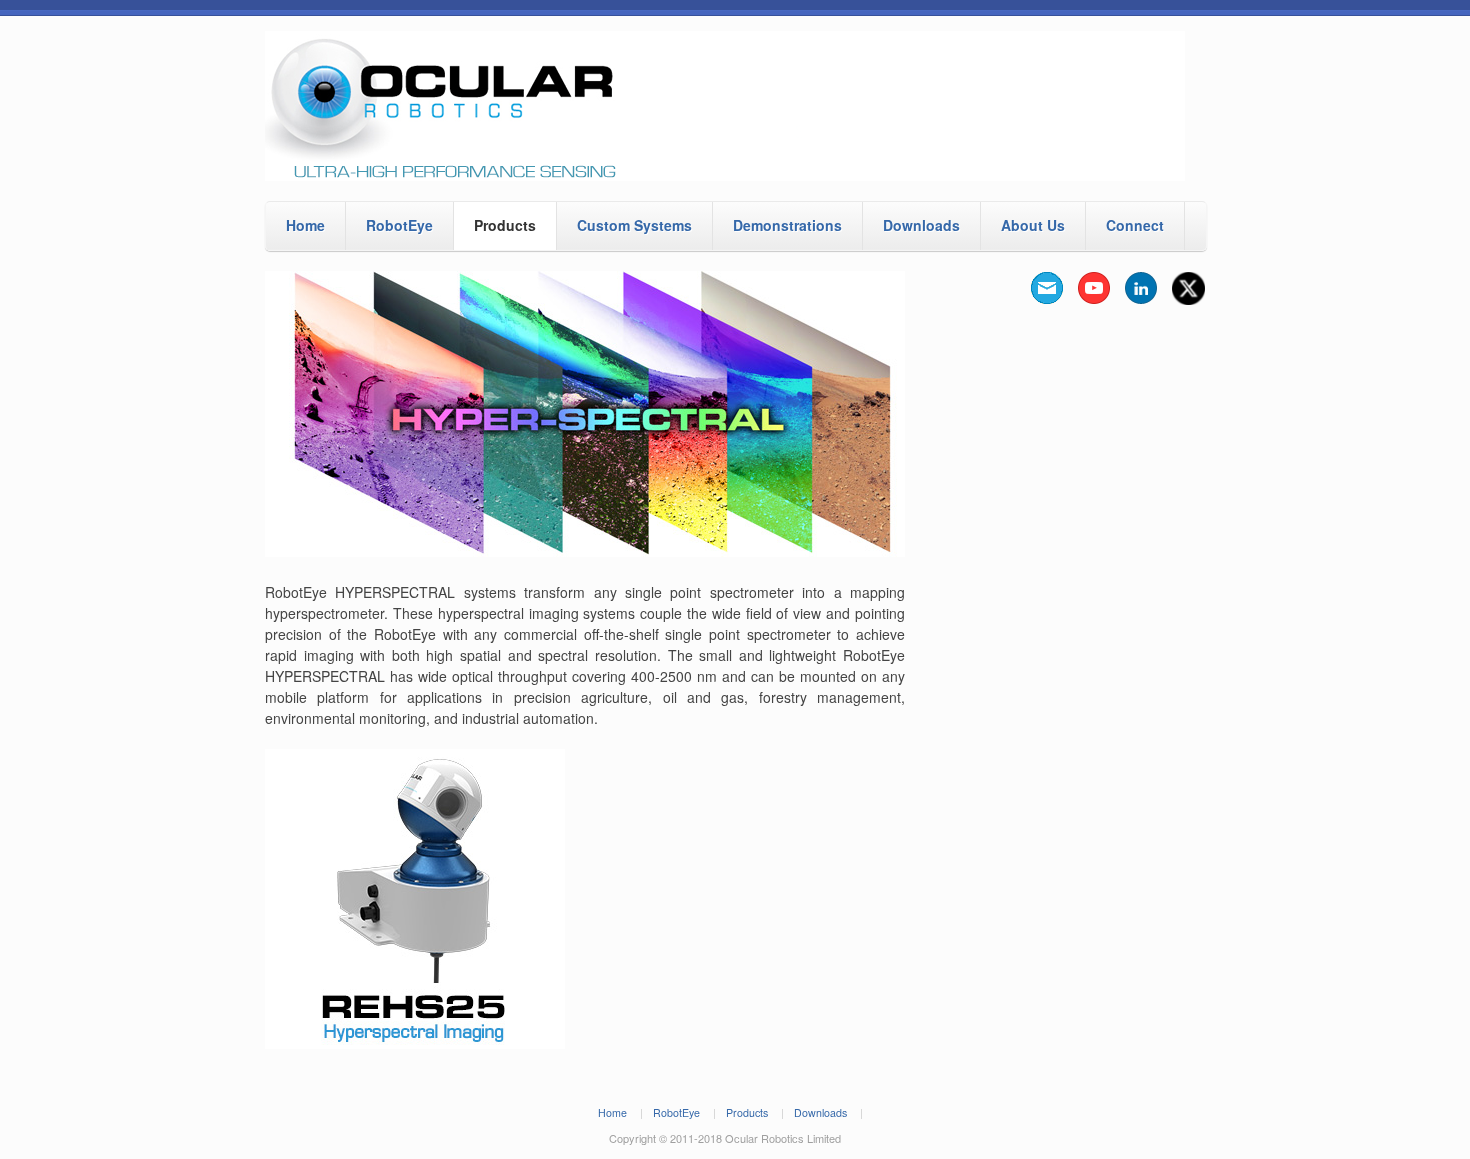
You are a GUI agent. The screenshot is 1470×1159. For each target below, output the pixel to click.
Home (305, 225)
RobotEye (399, 225)
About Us (1033, 225)
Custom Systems (634, 225)
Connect (1135, 225)
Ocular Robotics (735, 106)
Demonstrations (787, 225)
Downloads (921, 225)
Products (505, 225)
